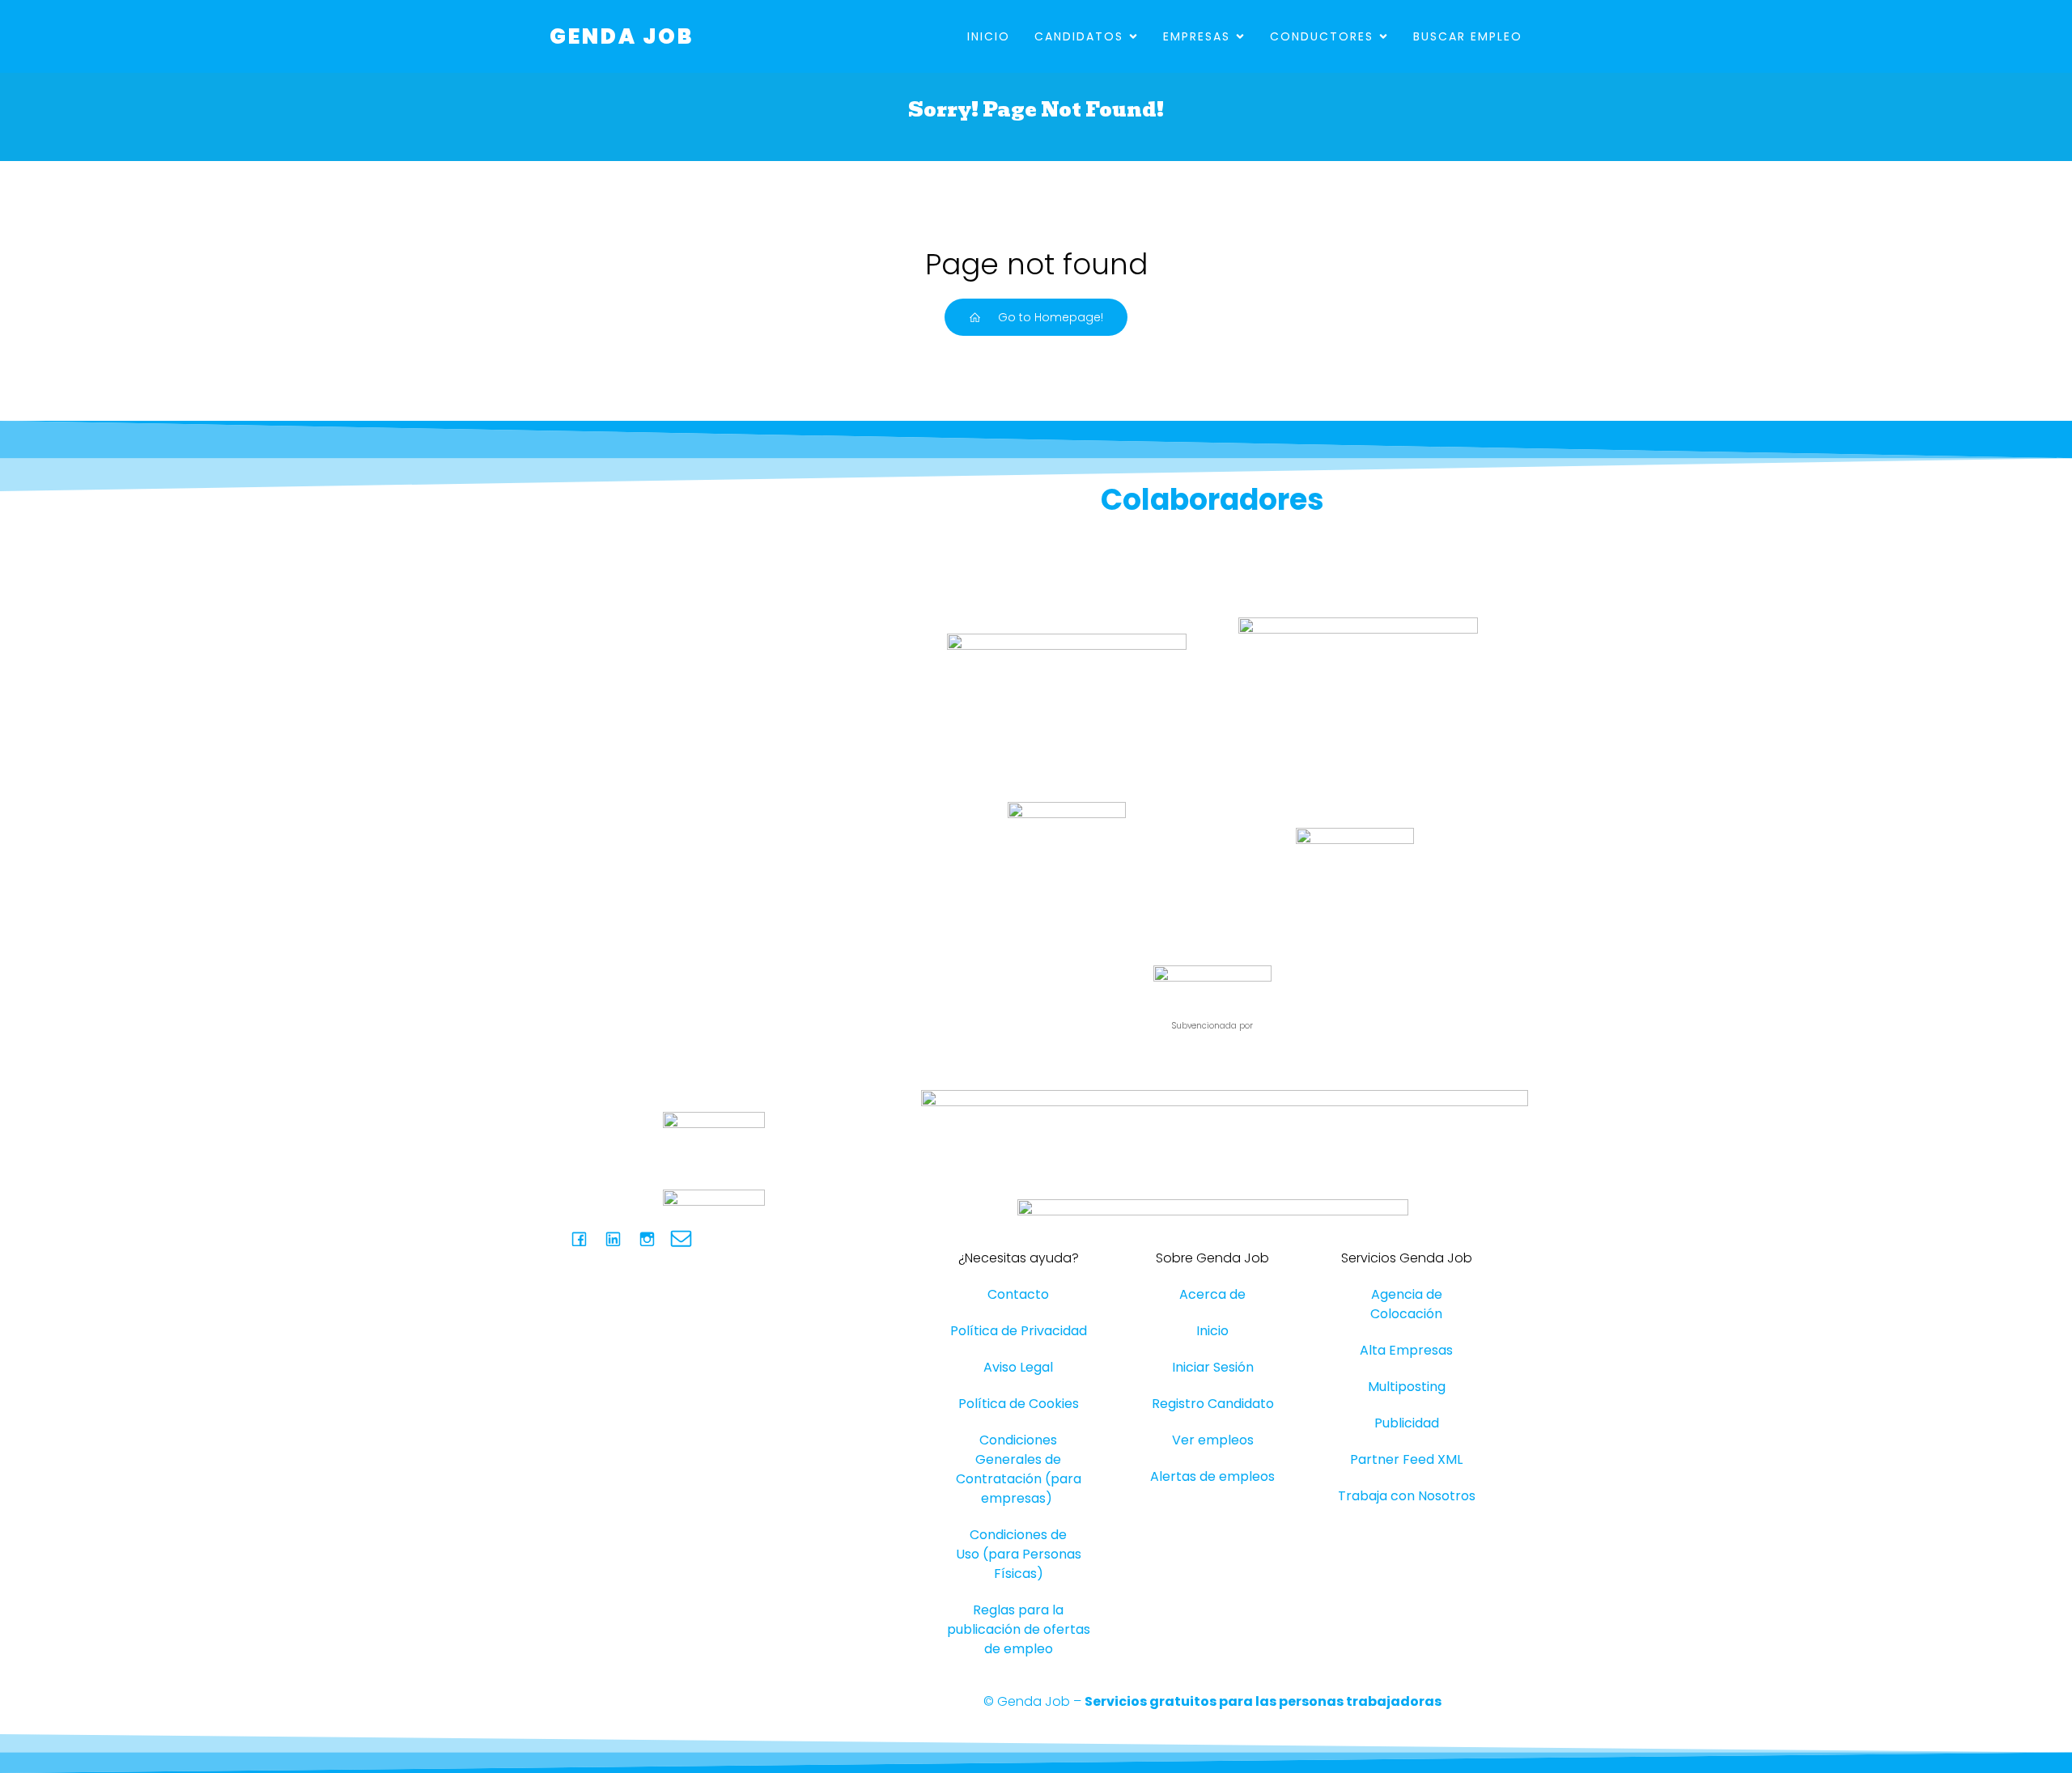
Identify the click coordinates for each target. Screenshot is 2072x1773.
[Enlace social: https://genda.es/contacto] (687, 1239)
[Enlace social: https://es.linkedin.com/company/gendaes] (619, 1239)
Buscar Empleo (1468, 36)
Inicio (989, 36)
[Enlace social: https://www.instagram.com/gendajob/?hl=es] (653, 1239)
